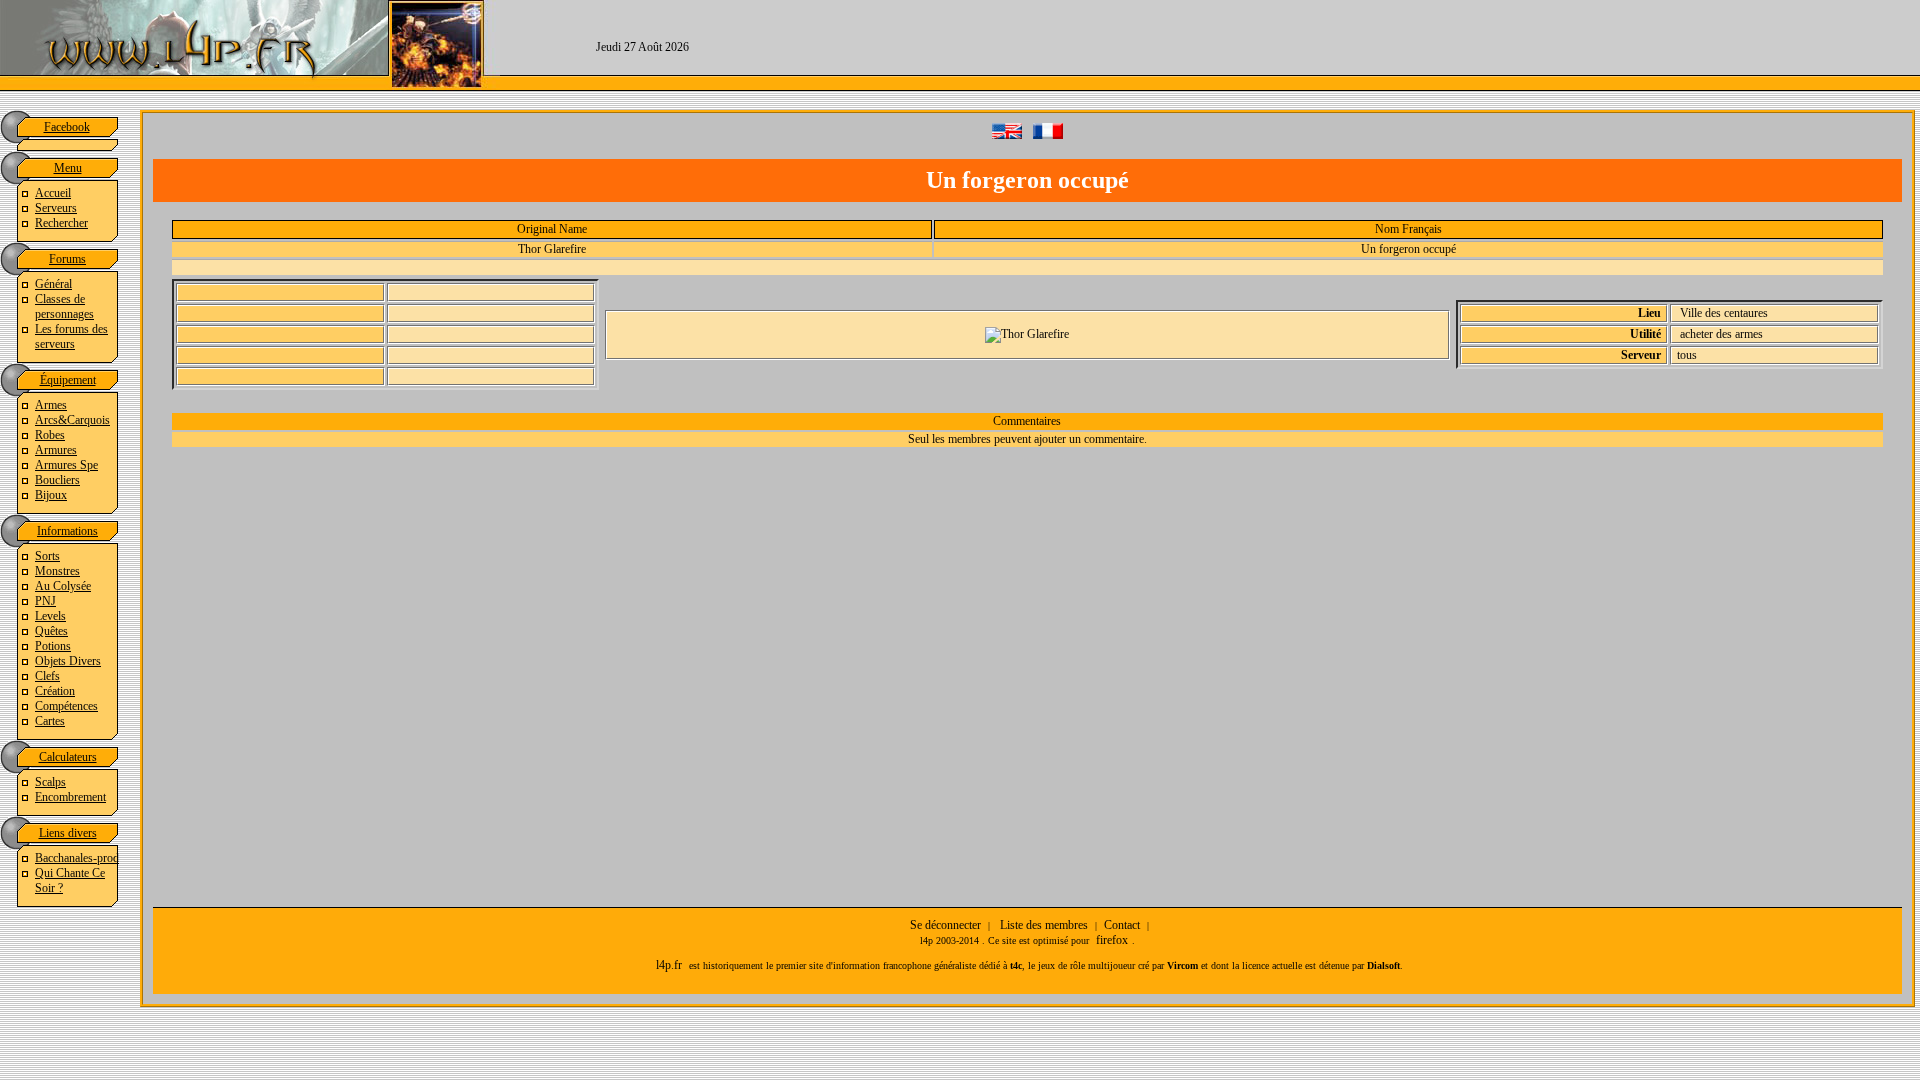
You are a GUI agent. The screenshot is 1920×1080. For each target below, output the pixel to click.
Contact (1122, 925)
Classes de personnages (64, 306)
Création (55, 691)
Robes (50, 435)
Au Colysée (63, 586)
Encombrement (70, 797)
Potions (53, 646)
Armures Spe (66, 465)
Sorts (47, 556)
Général (53, 284)
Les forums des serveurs (71, 336)
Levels (50, 616)
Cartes (50, 721)
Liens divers (68, 833)
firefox (1112, 940)
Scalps (50, 782)
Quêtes (51, 631)
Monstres (57, 571)
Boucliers (57, 480)
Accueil (53, 193)
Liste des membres (1044, 925)
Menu (68, 168)
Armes (51, 405)
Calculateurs (68, 757)
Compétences (66, 706)
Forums (67, 259)
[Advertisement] (1352, 45)
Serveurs (56, 208)
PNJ (45, 601)
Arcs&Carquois (72, 420)
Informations (67, 531)
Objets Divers (68, 661)
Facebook (67, 127)
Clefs (47, 676)
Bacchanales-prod (77, 858)
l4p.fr (669, 965)
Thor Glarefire (552, 249)
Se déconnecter (945, 925)
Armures (56, 450)
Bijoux (51, 495)
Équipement (68, 380)
